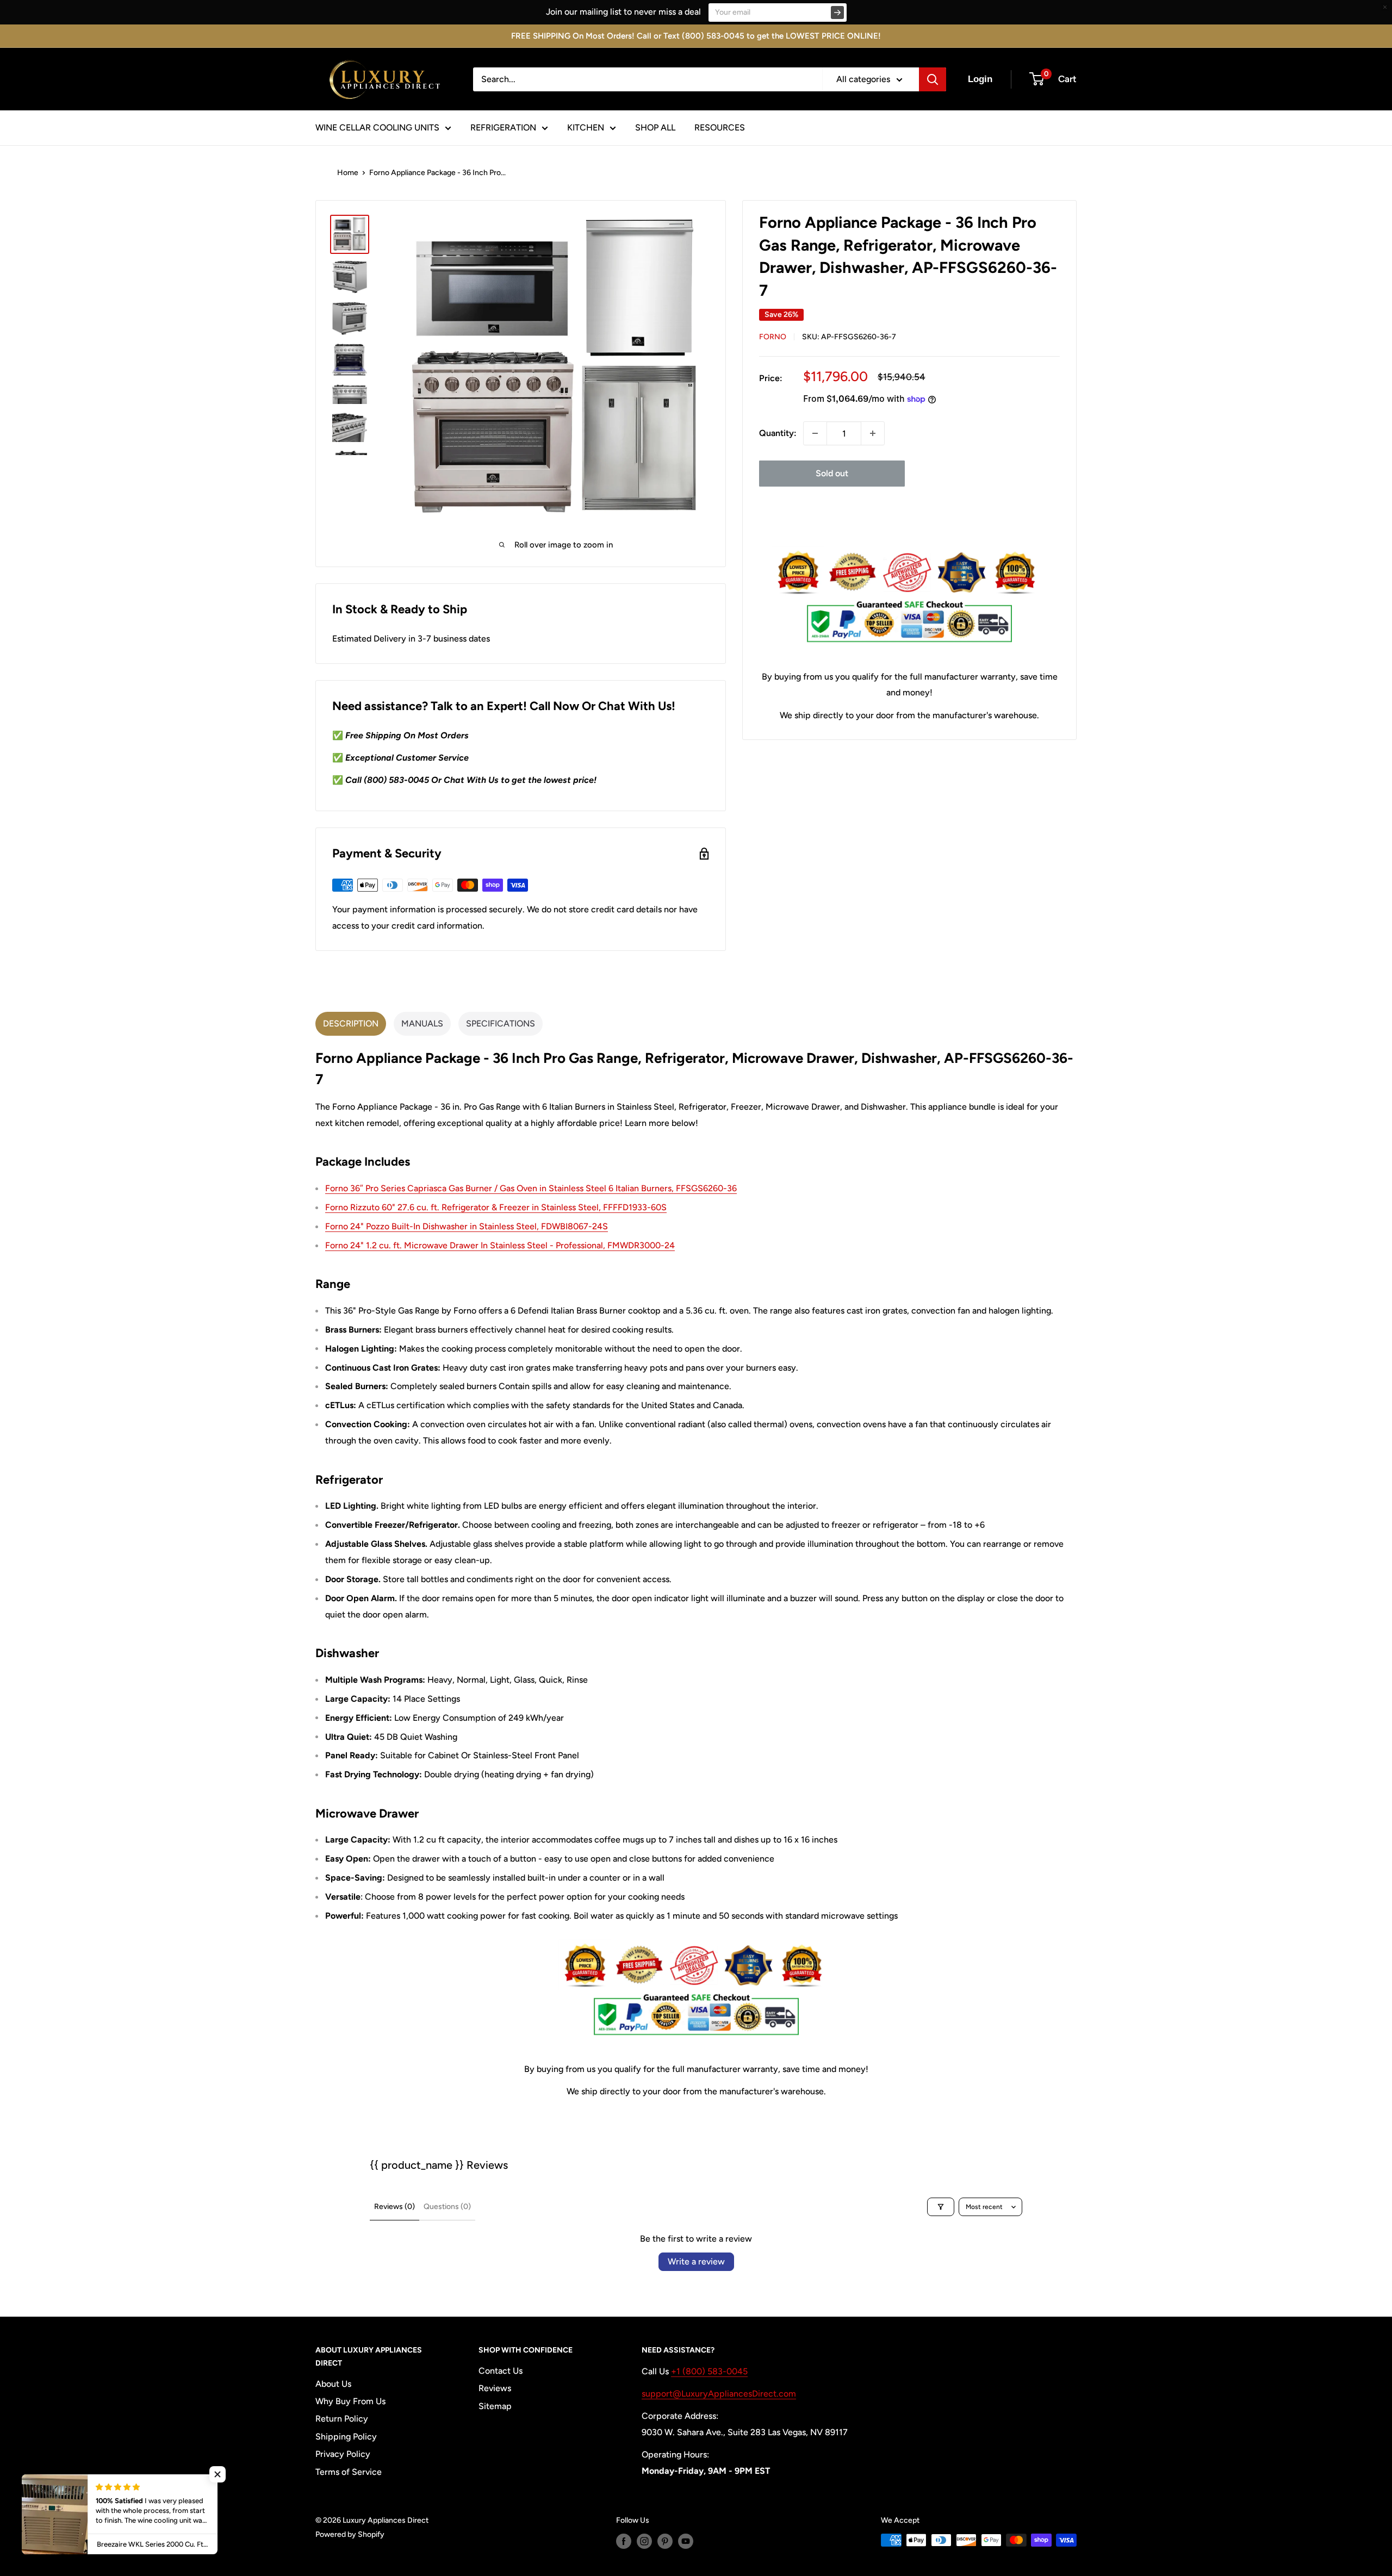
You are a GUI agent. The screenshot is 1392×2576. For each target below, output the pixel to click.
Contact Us (501, 2371)
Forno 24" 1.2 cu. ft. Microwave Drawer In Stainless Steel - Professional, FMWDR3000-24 (500, 1245)
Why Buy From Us (350, 2401)
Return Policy (342, 2419)
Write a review (696, 2261)
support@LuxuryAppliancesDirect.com (719, 2394)
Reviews (495, 2388)
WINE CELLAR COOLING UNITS (377, 127)
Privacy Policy (343, 2454)
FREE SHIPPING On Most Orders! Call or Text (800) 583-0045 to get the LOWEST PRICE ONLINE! (696, 36)
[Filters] (941, 2207)
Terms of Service (349, 2472)
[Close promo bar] (1385, 7)
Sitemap (495, 2406)
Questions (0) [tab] (447, 2207)
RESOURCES (720, 127)
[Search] (933, 79)
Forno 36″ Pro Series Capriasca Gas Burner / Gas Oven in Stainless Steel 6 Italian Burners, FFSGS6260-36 (531, 1188)
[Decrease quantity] (815, 433)
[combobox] (648, 79)
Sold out (832, 473)
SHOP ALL (655, 127)
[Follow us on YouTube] (686, 2541)
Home (348, 173)
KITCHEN (586, 127)
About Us (333, 2384)
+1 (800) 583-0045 (709, 2371)
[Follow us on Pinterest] (665, 2541)
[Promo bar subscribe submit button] (837, 13)
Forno (773, 337)
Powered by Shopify (350, 2534)
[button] (217, 2474)
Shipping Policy (346, 2437)
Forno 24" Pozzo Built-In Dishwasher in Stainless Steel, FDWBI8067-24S (467, 1226)
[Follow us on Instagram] (644, 2541)
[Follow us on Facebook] (624, 2541)
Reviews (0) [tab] (394, 2207)
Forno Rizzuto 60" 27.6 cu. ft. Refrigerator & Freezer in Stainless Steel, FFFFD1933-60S (496, 1207)
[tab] (351, 1024)
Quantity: (778, 433)
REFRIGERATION (503, 127)
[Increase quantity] (873, 433)
